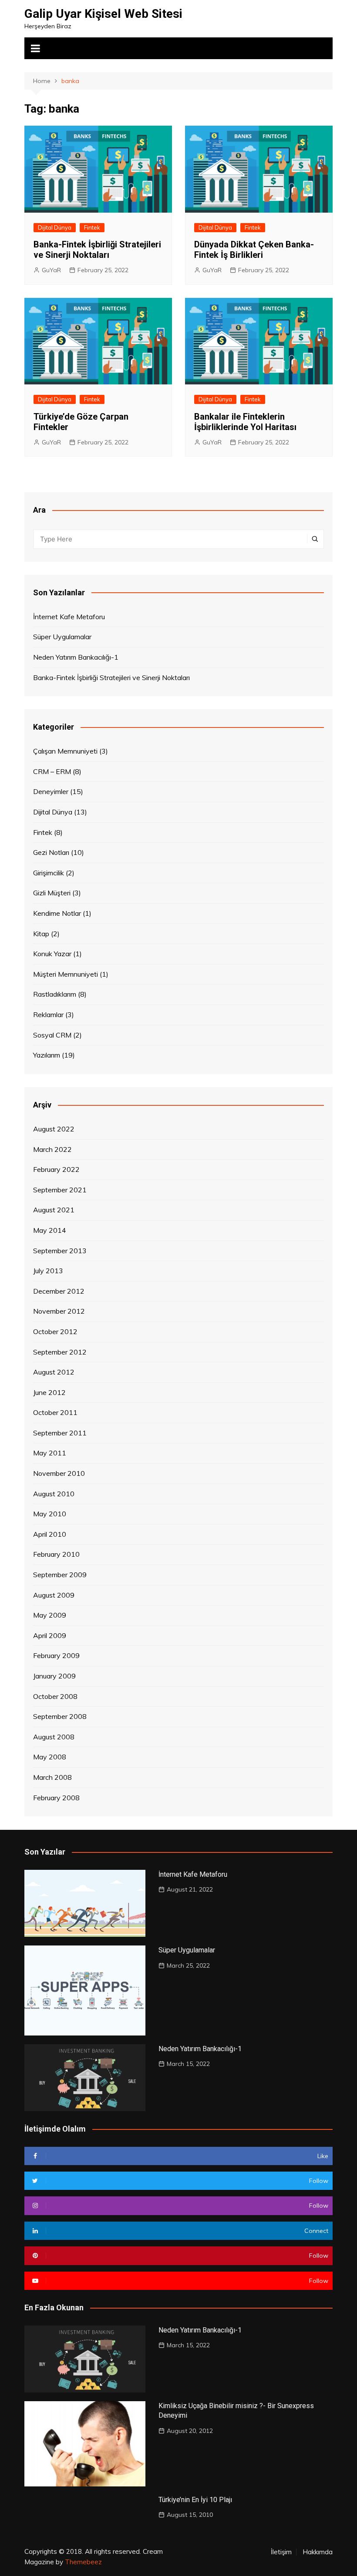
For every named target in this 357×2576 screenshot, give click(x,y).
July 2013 (48, 1271)
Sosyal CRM (52, 1035)
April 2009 (50, 1635)
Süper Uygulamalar (62, 637)
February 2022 (56, 1169)
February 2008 (56, 1798)
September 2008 (60, 1716)
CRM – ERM (52, 771)
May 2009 (50, 1615)
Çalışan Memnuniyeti (65, 751)
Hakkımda (318, 2552)
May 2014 (50, 1230)
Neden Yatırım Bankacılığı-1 (76, 657)
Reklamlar (48, 1014)
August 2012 (54, 1372)
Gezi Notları (51, 852)
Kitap (41, 934)
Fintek (92, 227)
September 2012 (60, 1352)
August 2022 (54, 1129)
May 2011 (50, 1453)
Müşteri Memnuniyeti (66, 974)
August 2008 (54, 1737)
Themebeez (83, 2562)
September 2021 (60, 1190)
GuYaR (51, 270)
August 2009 (54, 1595)
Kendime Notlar (57, 913)
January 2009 (54, 1676)
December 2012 (59, 1291)
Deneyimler (51, 791)
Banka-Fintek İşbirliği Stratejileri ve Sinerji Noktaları (97, 250)
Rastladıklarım (55, 994)
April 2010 (50, 1534)
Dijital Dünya (55, 227)
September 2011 (60, 1433)
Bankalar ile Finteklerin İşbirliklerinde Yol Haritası (245, 422)
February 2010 (56, 1554)
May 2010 (50, 1514)
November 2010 (59, 1473)
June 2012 (49, 1392)
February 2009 (56, 1655)
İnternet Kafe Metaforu (69, 617)
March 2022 (52, 1149)
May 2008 (50, 1757)
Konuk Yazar (52, 954)
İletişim (281, 2552)
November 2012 (59, 1311)
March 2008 (52, 1777)
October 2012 (55, 1331)
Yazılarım (47, 1055)
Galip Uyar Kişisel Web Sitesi (103, 14)
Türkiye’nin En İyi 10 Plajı (195, 2500)
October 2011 (55, 1412)
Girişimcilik (49, 873)
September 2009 (60, 1575)
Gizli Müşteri (52, 893)
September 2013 (60, 1251)
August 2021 (54, 1210)
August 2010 (54, 1494)
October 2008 (55, 1696)
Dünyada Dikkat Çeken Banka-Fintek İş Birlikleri (254, 250)
